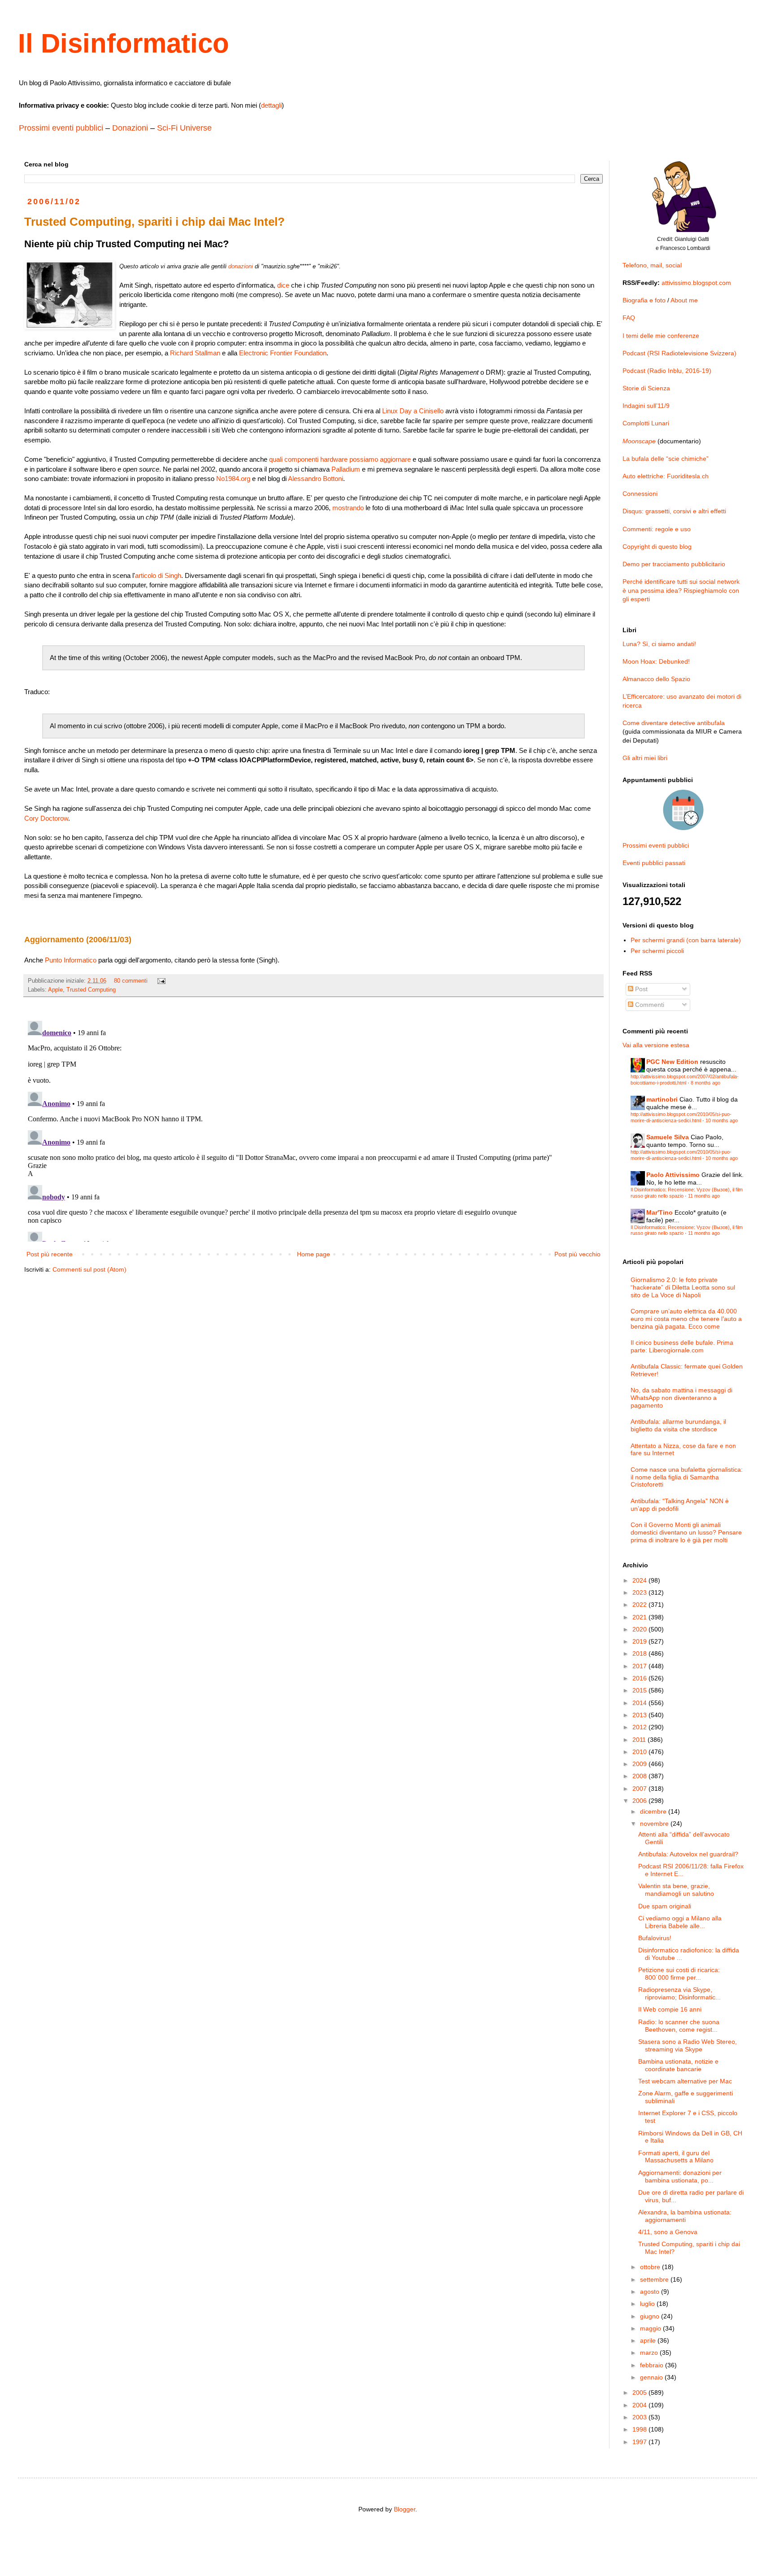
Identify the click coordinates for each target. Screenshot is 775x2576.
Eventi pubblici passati (654, 863)
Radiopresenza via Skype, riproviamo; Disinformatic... (679, 1993)
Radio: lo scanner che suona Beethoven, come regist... (679, 2026)
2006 (640, 1801)
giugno (651, 2316)
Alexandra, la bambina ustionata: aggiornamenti (685, 2216)
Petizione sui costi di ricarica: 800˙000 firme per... (679, 1974)
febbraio (653, 2365)
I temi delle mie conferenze (661, 336)
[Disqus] (313, 1129)
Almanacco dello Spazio (656, 679)
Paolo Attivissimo (673, 1175)
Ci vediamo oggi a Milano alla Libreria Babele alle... (680, 1922)
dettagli (271, 105)
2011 (640, 1740)
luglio (648, 2304)
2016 (640, 1678)
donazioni (241, 266)
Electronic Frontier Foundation (283, 353)
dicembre (654, 1811)
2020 (640, 1629)
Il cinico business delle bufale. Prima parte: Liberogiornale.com (682, 1346)
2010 (640, 1752)
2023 (640, 1592)
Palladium (346, 469)
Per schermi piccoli (657, 951)
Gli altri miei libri (645, 758)
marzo (650, 2353)
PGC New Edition (672, 1062)
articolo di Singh (158, 575)
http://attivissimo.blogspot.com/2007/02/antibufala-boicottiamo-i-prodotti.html (685, 1079)
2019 (640, 1641)
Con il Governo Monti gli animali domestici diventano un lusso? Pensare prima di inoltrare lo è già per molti (686, 1532)
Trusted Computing (91, 990)
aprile (649, 2340)
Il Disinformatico (124, 43)
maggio (651, 2328)
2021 (640, 1617)
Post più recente (50, 1254)
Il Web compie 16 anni (670, 2009)
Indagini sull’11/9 (646, 406)
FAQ (629, 318)
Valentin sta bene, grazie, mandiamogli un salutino (676, 1890)
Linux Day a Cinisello (413, 411)
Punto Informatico (71, 960)
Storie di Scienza (646, 388)
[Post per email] (161, 981)
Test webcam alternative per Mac (685, 2081)
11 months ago (704, 1196)
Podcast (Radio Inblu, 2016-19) (667, 371)
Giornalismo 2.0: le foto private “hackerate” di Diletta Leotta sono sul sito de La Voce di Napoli (683, 1287)
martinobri (662, 1099)
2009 (640, 1764)
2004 (640, 2405)
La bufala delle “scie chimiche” (666, 459)
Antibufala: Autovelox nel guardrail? (688, 1854)
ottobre (651, 2267)
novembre (655, 1824)
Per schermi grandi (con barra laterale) (686, 940)
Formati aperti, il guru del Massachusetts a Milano (676, 2157)
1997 (640, 2442)
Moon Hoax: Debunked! (656, 661)
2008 (640, 1776)
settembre (655, 2279)
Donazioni (130, 128)
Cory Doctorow (46, 818)
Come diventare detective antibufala (674, 723)
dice (283, 285)
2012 (640, 1727)
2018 (640, 1653)
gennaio (652, 2377)
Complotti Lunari (646, 423)
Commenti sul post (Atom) (89, 1269)
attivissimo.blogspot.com (696, 283)
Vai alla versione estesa (656, 1045)
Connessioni (640, 494)
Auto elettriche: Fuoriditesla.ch (666, 476)
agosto (651, 2292)
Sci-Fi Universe (184, 128)
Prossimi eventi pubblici (61, 128)
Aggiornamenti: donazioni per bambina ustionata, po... (680, 2176)
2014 (640, 1703)
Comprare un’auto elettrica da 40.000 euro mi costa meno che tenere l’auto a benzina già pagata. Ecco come (686, 1319)
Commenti (649, 1005)
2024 (640, 1580)
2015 (640, 1690)
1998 (640, 2429)
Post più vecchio (577, 1254)
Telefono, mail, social (652, 265)
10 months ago (722, 1120)
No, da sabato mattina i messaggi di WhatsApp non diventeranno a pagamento (681, 1398)
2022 (640, 1605)
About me (684, 300)
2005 (640, 2392)
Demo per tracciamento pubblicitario (674, 564)
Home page (313, 1254)
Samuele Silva (668, 1137)
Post (640, 989)
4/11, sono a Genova (668, 2232)
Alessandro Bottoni (316, 479)
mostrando (348, 508)
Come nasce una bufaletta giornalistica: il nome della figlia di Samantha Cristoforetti (687, 1477)
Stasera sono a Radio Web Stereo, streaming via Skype (688, 2045)
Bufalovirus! (655, 1938)
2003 (640, 2417)
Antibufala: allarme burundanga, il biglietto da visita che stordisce (678, 1425)
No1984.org (233, 479)
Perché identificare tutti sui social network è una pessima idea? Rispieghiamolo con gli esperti (681, 590)
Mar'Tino (660, 1212)
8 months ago (705, 1083)
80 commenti (131, 981)
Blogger (405, 2509)
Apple (55, 990)
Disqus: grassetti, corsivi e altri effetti (674, 511)
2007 (640, 1789)
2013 (640, 1715)
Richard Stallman (195, 353)
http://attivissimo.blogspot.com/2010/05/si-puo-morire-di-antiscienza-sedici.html (681, 1117)
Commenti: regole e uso (657, 529)
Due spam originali (665, 1906)
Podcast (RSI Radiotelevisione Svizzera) (679, 353)
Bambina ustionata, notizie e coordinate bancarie (678, 2065)
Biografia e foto (644, 300)
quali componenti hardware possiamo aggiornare (340, 459)
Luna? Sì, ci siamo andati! (659, 644)
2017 (640, 1666)
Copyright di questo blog (657, 547)
